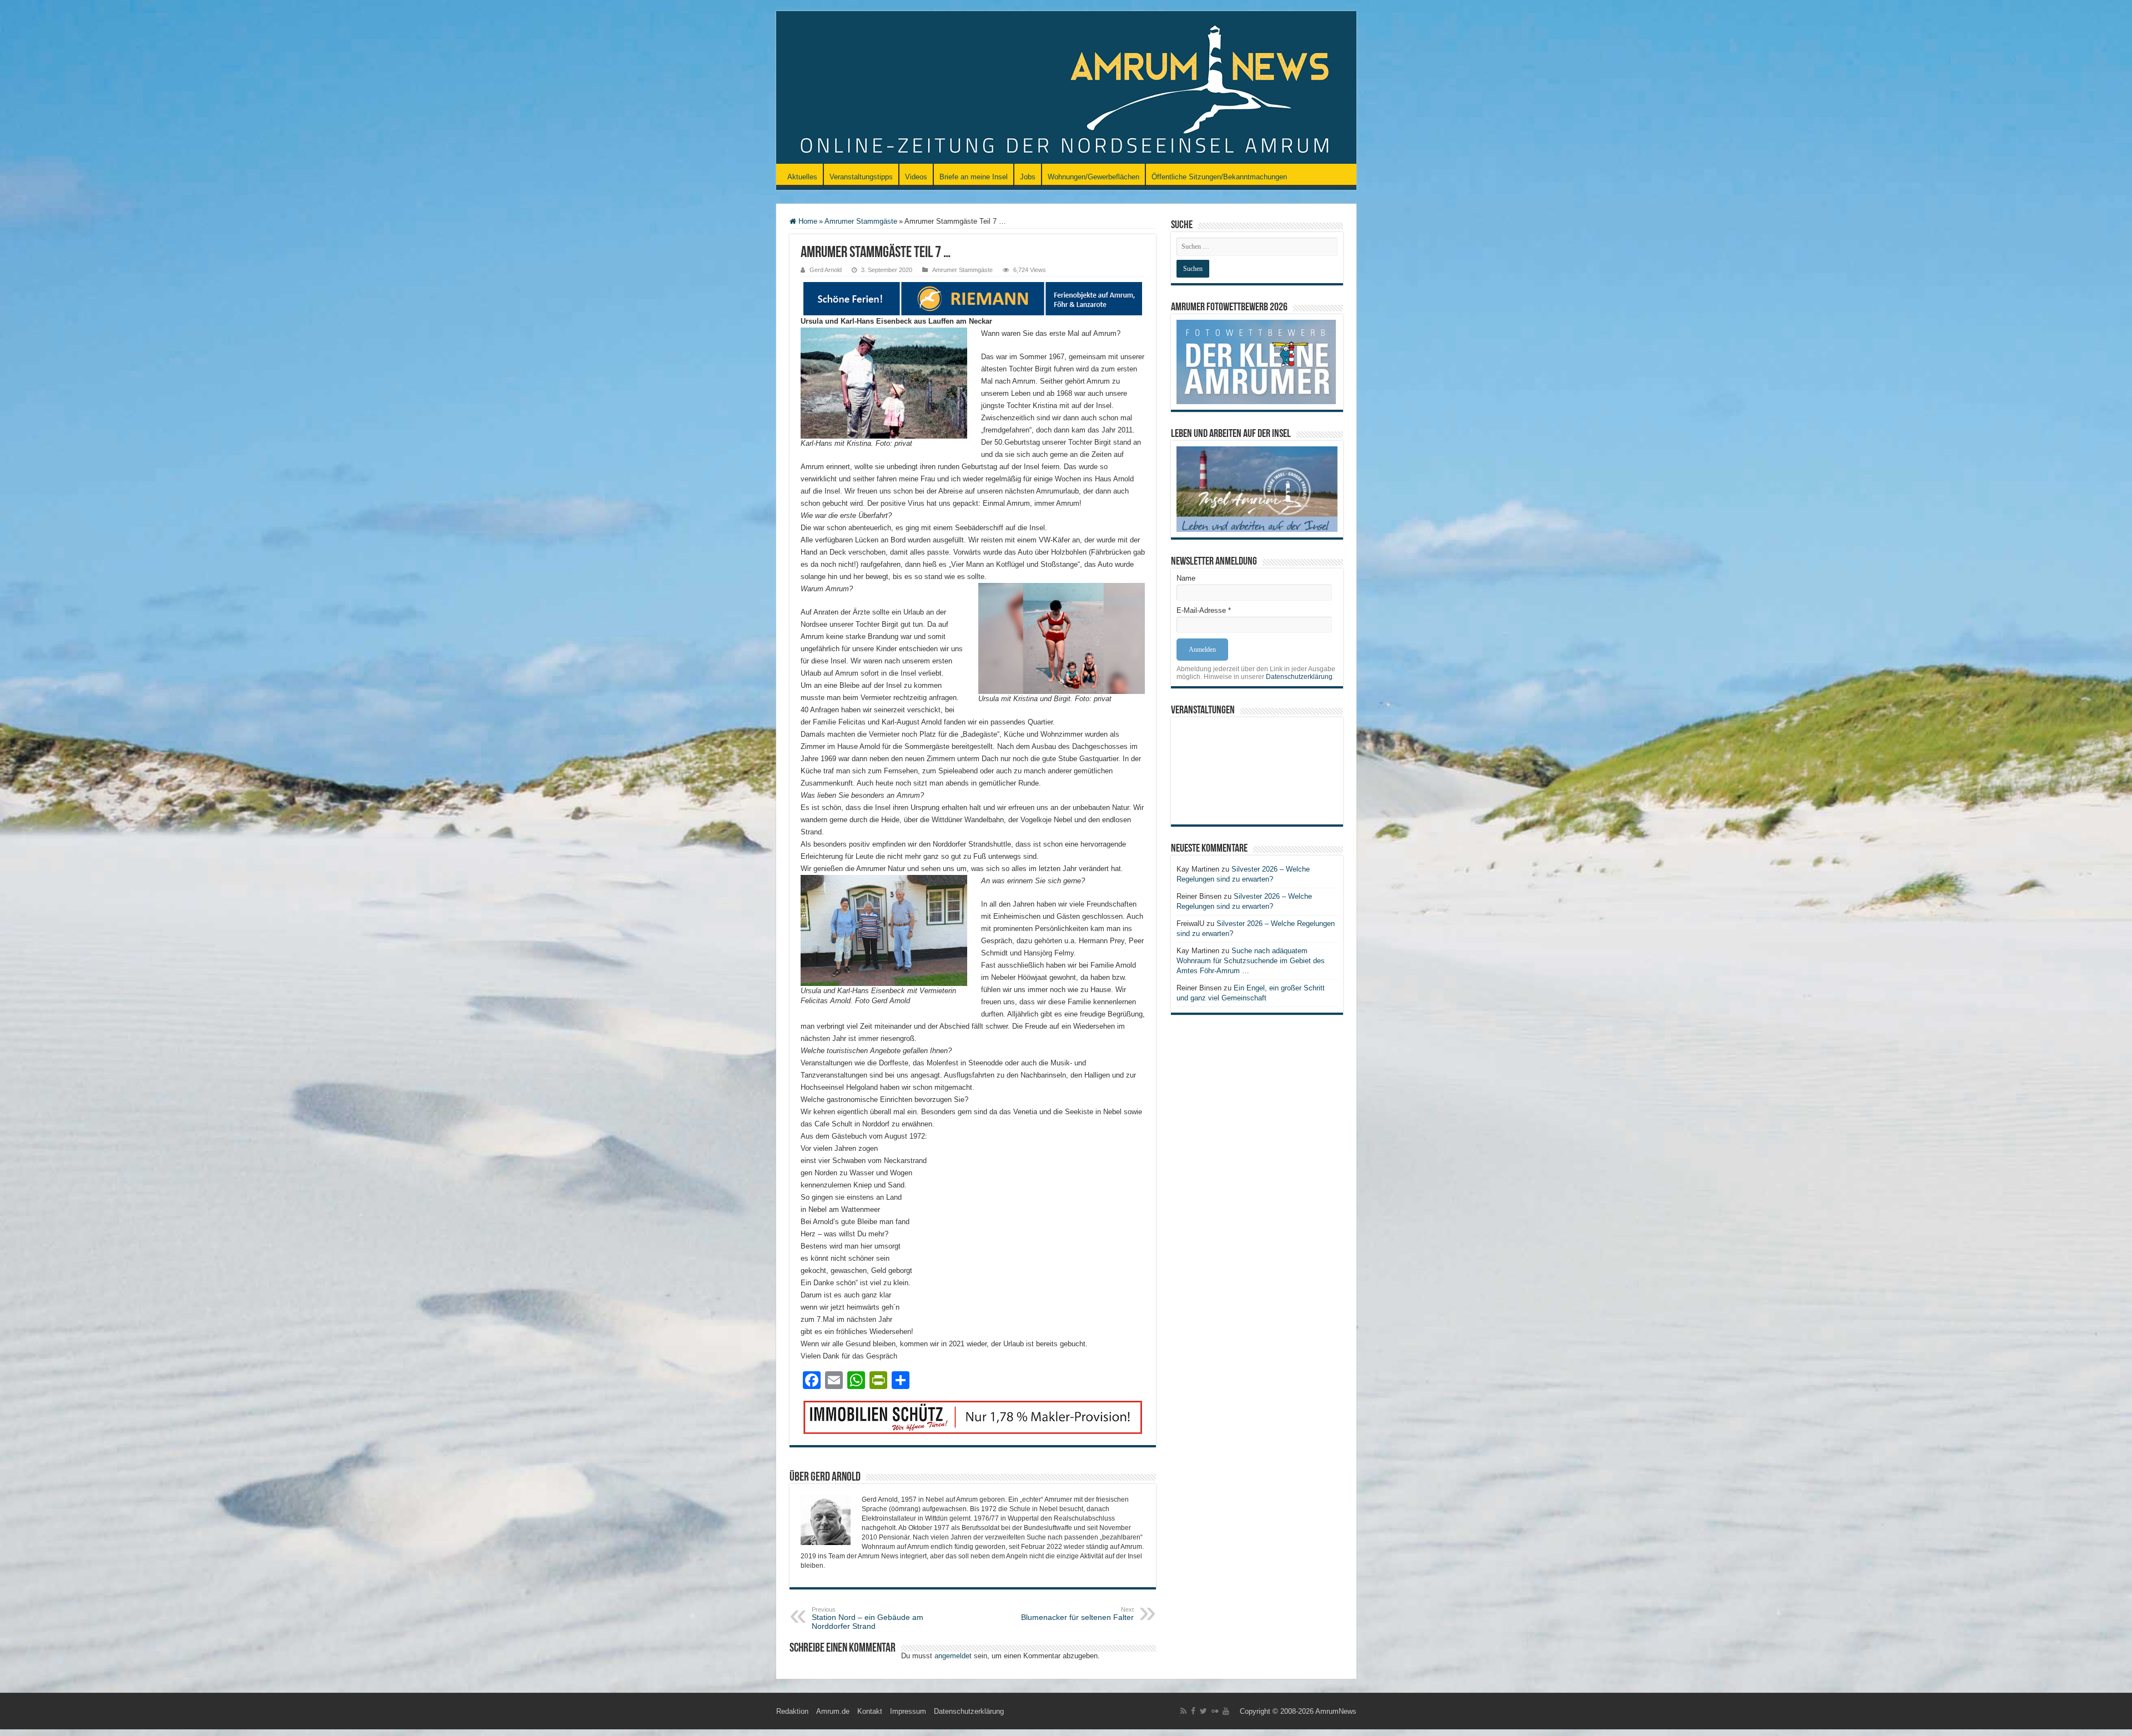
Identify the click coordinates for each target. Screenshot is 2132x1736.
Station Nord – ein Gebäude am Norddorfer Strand (868, 1618)
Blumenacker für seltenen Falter (1077, 1614)
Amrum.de (833, 1711)
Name (1186, 578)
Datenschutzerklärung (1299, 677)
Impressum (908, 1711)
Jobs (1028, 177)
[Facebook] (1193, 1711)
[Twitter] (1203, 1711)
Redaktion (792, 1711)
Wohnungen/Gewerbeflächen (1093, 177)
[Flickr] (1215, 1711)
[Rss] (1183, 1711)
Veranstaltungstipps (861, 177)
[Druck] (973, 1417)
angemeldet (953, 1656)
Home (807, 221)
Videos (916, 177)
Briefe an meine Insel (974, 177)
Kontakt (870, 1711)
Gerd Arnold (826, 270)
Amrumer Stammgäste (861, 221)
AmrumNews (1336, 1711)
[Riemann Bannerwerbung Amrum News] (973, 298)
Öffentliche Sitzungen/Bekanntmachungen (1219, 177)
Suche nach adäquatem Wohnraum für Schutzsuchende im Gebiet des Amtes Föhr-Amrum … (1251, 961)
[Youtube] (1226, 1711)
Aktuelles (802, 177)
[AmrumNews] (1066, 88)
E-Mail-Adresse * (1204, 610)
